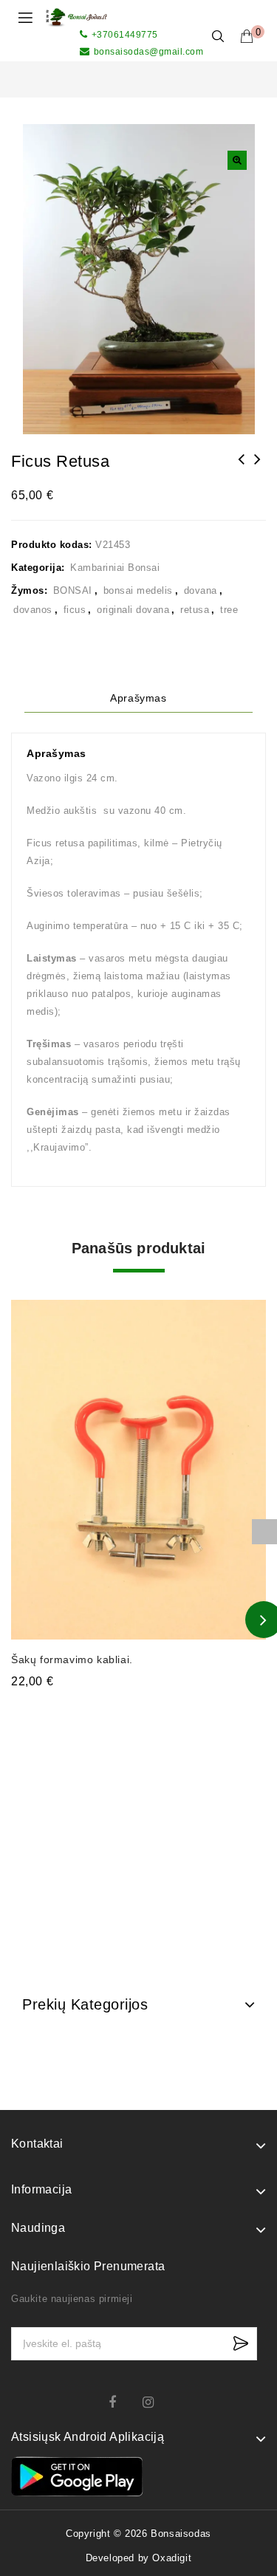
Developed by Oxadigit (139, 2558)
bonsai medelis (138, 590)
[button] (237, 160)
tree (229, 610)
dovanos (33, 610)
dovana (201, 590)
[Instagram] (155, 2402)
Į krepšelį (138, 1710)
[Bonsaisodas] (76, 17)
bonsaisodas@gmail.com (148, 52)
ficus (75, 610)
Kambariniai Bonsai (115, 568)
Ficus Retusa (242, 469)
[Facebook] (122, 2402)
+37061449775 (125, 35)
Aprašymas (138, 698)
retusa (195, 610)
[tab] (138, 698)
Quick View (246, 1302)
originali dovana (133, 610)
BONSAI (73, 590)
